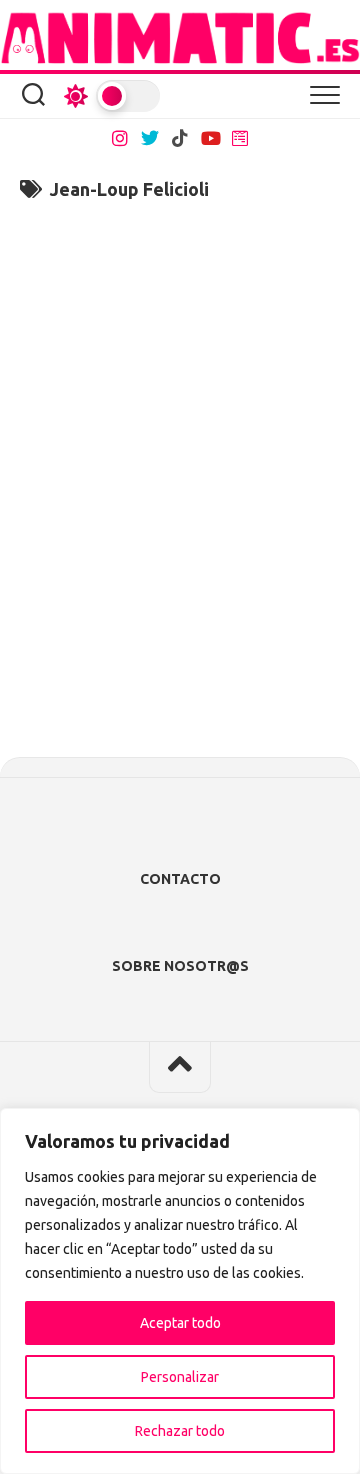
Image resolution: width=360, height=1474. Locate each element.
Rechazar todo (180, 1431)
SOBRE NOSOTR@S (180, 966)
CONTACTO (180, 879)
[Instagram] (120, 138)
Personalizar (180, 1377)
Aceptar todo (180, 1323)
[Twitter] (150, 138)
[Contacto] (240, 138)
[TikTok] (180, 138)
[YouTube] (210, 138)
